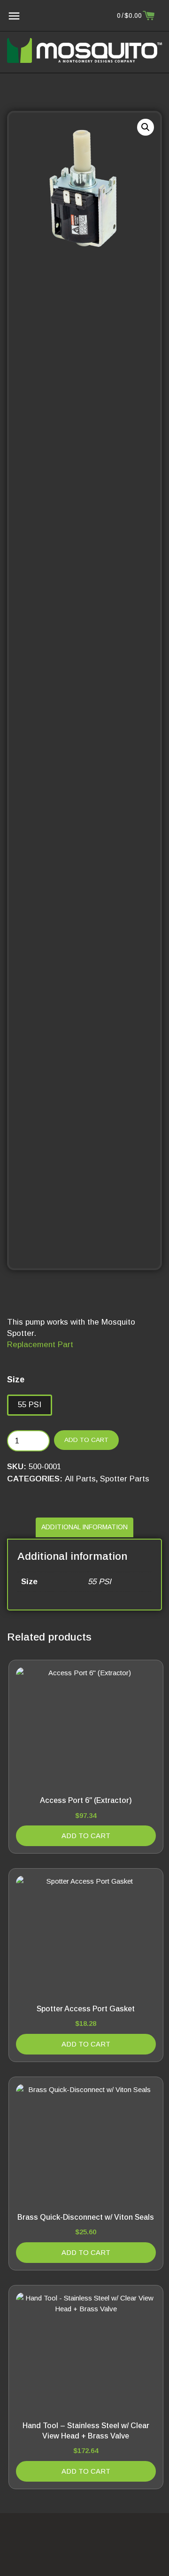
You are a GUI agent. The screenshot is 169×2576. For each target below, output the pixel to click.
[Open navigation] (14, 16)
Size (16, 1380)
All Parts (80, 1479)
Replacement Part (40, 1345)
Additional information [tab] (84, 1527)
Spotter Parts (125, 1479)
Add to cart (86, 1440)
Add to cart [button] (86, 1836)
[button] (146, 127)
